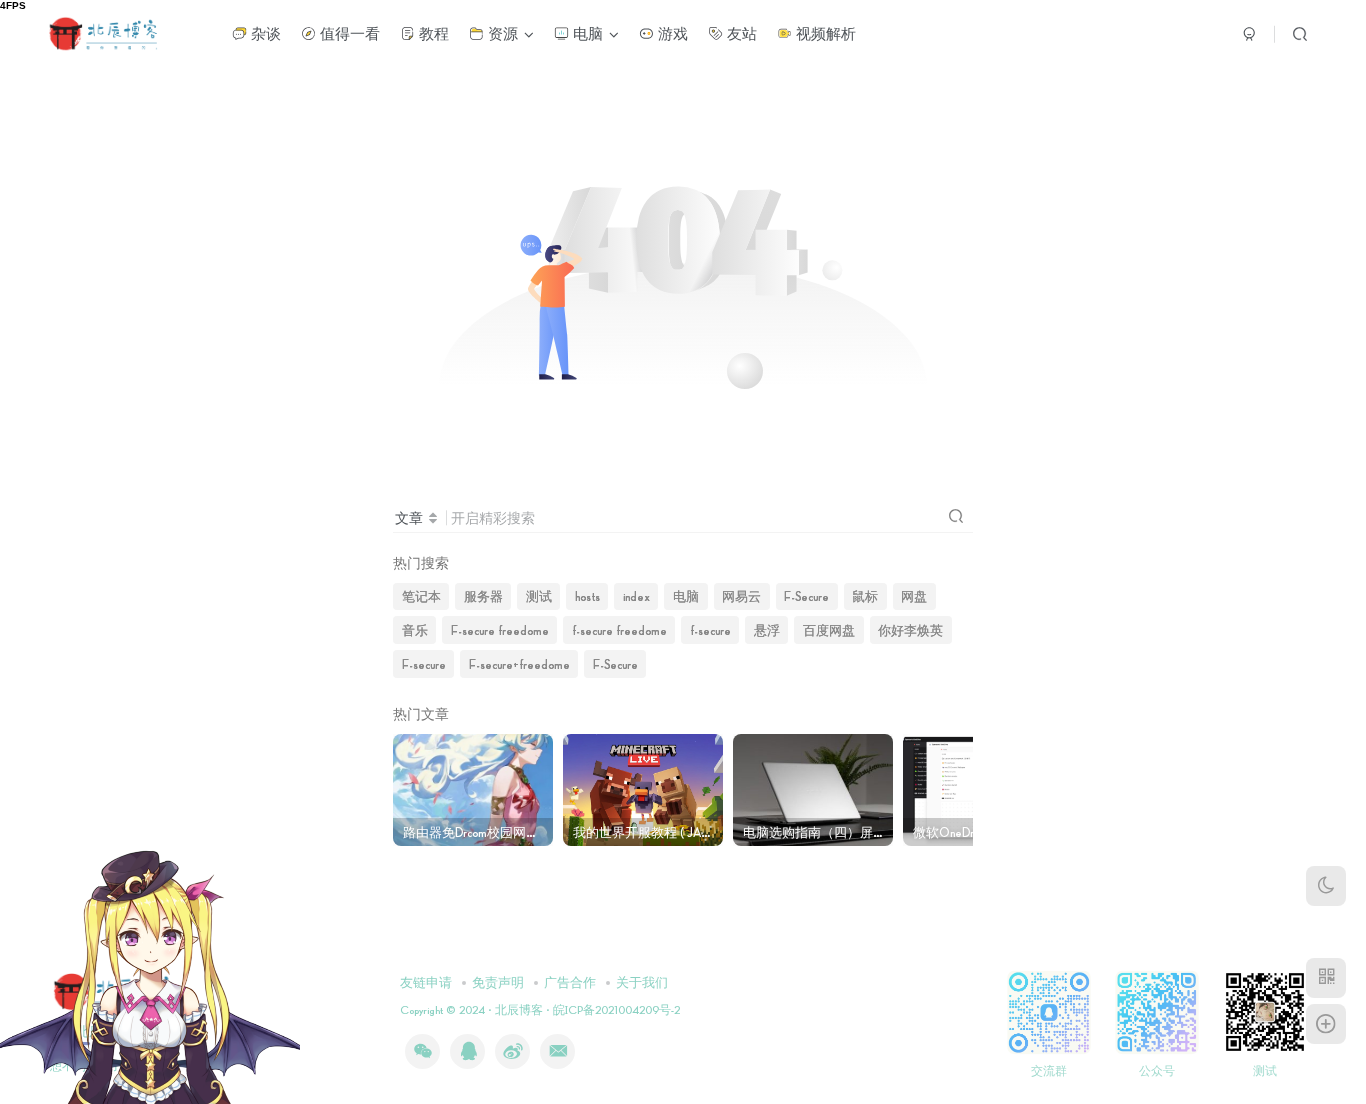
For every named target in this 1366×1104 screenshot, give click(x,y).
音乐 (415, 630)
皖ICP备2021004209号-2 (615, 1009)
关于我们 (642, 982)
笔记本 (421, 596)
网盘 (914, 596)
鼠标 (865, 596)
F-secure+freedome (519, 664)
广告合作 (570, 982)
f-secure (710, 630)
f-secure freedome (619, 630)
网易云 (741, 596)
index (636, 596)
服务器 (483, 596)
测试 (539, 596)
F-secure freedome (500, 630)
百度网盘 (829, 630)
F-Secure (806, 596)
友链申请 (426, 982)
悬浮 (767, 630)
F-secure (424, 664)
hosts (587, 596)
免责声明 (498, 982)
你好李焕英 (910, 630)
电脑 (686, 596)
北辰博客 (519, 1009)
